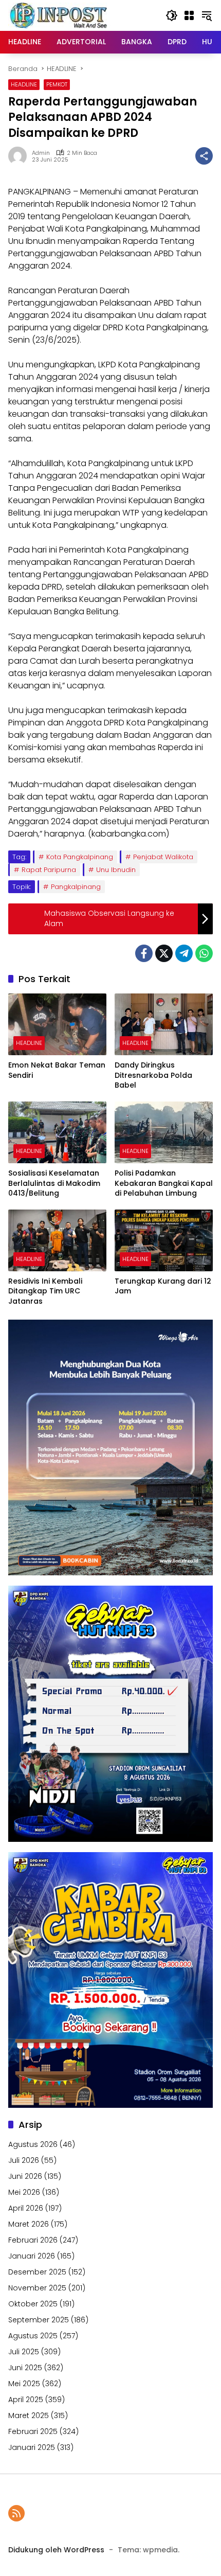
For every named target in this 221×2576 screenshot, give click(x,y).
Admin (41, 153)
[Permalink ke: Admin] (20, 156)
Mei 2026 (24, 2192)
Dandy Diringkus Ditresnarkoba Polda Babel (153, 1075)
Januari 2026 (32, 2256)
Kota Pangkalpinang (80, 857)
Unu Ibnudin (116, 870)
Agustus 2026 (33, 2144)
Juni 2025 (25, 2368)
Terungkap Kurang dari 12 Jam (163, 1286)
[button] (172, 15)
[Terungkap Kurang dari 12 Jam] (164, 1240)
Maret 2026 (29, 2224)
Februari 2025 (33, 2431)
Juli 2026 (24, 2160)
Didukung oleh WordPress (56, 2550)
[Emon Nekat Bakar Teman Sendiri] (57, 1024)
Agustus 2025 (33, 2336)
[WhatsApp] (204, 953)
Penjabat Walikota (163, 857)
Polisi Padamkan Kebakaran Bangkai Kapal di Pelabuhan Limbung (164, 1183)
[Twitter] (164, 953)
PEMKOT (57, 84)
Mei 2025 (24, 2384)
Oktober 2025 (33, 2304)
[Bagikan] (204, 156)
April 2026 (26, 2208)
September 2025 (39, 2320)
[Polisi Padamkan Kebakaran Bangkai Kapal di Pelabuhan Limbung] (164, 1132)
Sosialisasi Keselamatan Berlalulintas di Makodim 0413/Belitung (54, 1183)
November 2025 (37, 2288)
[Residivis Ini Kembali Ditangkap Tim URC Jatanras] (57, 1240)
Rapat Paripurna (49, 870)
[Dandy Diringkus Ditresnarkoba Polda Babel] (164, 1024)
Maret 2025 (29, 2415)
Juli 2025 (24, 2352)
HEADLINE (24, 84)
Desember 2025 (37, 2272)
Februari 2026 (33, 2240)
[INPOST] (60, 15)
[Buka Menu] (189, 15)
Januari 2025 (32, 2447)
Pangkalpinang (76, 887)
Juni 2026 (25, 2176)
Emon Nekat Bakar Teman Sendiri (57, 1070)
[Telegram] (184, 953)
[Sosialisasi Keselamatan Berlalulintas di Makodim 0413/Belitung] (57, 1132)
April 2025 (26, 2400)
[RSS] (16, 2513)
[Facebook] (144, 953)
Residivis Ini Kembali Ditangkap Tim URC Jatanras (45, 1291)
